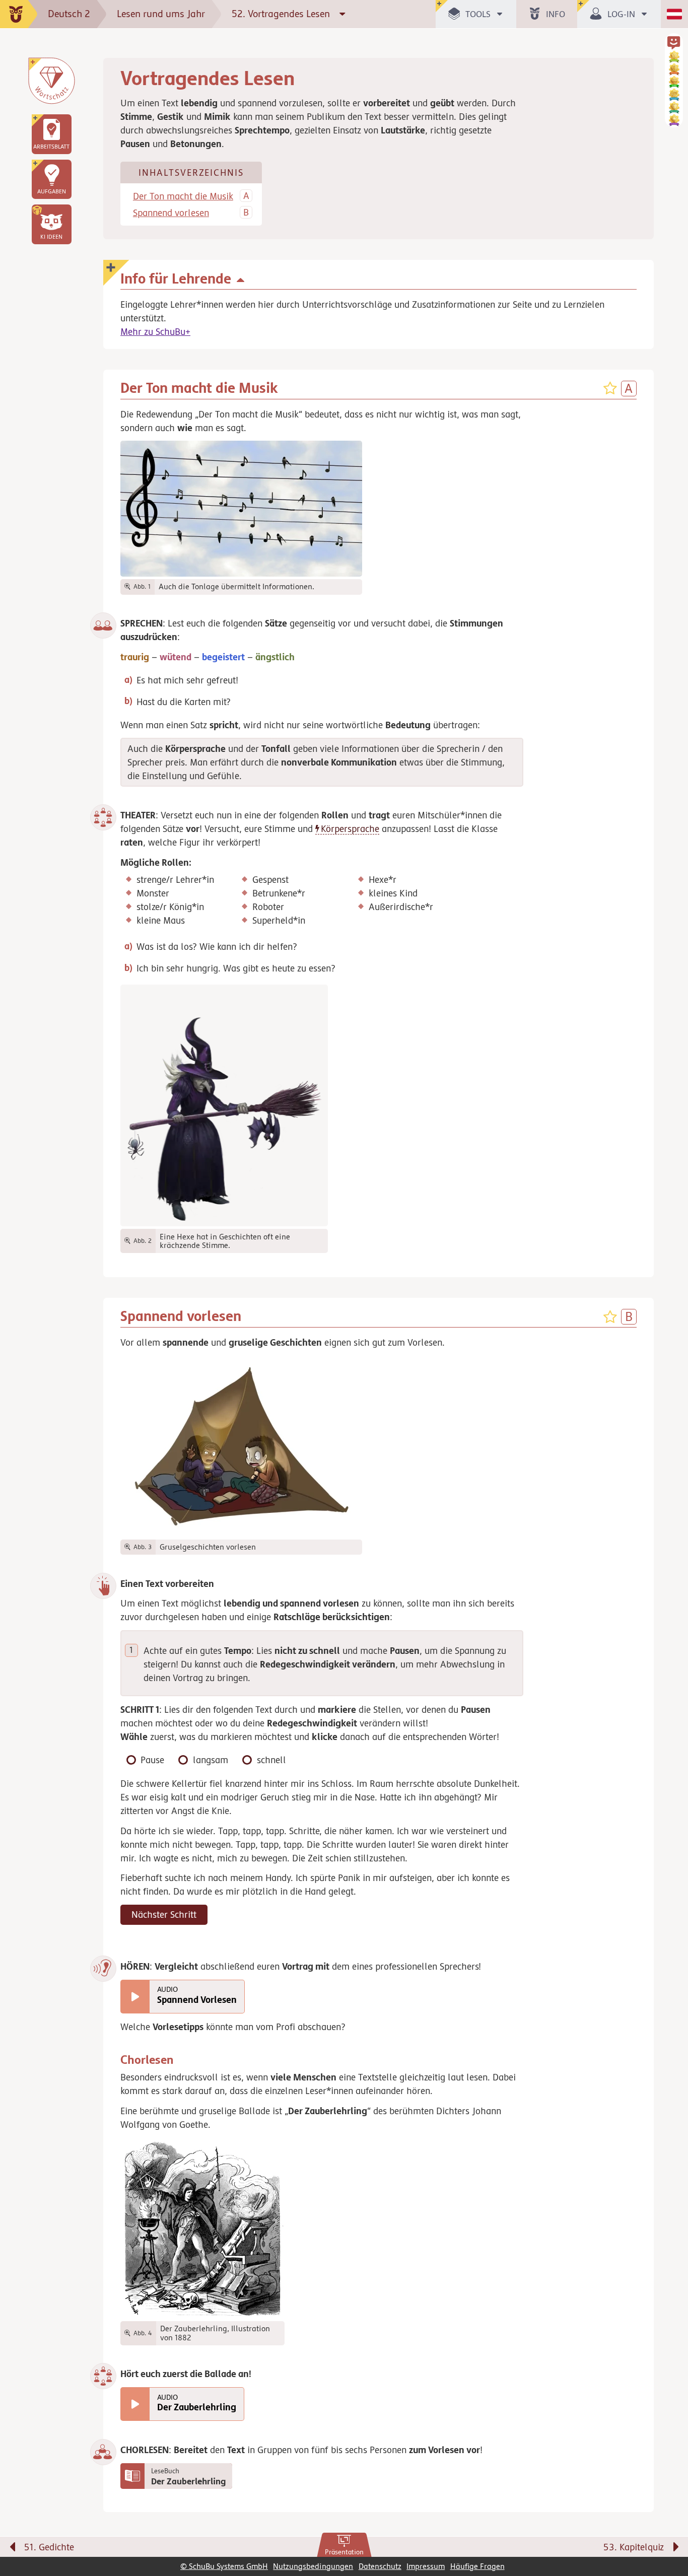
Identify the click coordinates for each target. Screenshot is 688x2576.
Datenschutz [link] (380, 2566)
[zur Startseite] (19, 14)
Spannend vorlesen (171, 213)
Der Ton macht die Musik (183, 196)
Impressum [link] (426, 2566)
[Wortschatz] (51, 81)
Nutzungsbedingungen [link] (313, 2566)
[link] (344, 2545)
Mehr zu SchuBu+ (155, 331)
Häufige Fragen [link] (477, 2566)
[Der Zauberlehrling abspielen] (135, 2404)
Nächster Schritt (164, 1914)
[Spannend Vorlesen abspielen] (135, 1997)
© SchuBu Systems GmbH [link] (224, 2566)
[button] (51, 224)
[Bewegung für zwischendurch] (669, 2526)
